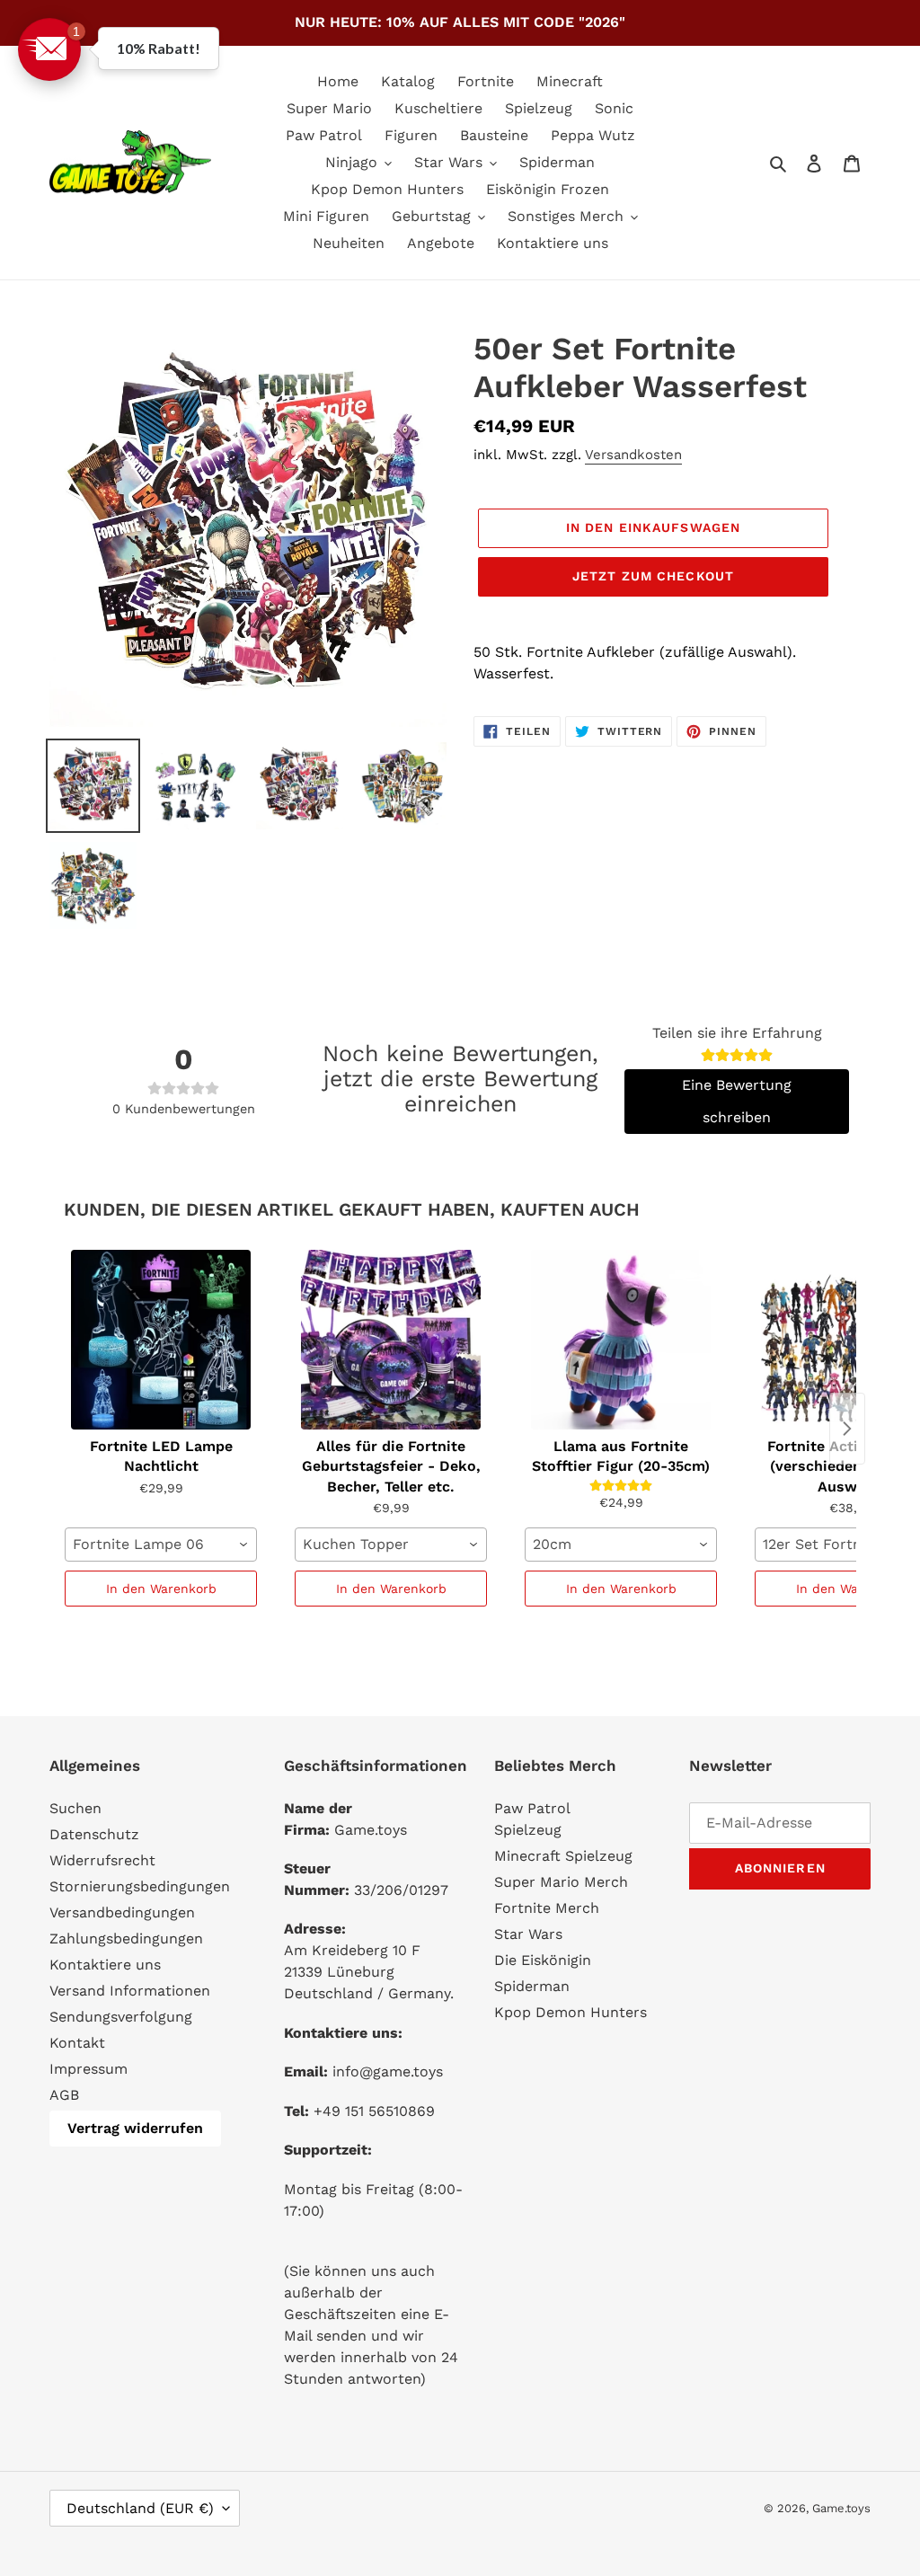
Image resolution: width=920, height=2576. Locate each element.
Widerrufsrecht (102, 1860)
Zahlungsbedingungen (126, 1939)
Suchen (75, 1808)
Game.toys (841, 2508)
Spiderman (532, 1986)
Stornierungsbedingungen (140, 1886)
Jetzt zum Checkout (653, 576)
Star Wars (528, 1934)
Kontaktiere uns (105, 1965)
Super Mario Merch (561, 1882)
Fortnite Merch (547, 1908)
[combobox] (161, 1545)
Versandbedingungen (122, 1912)
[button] (49, 49)
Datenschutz (94, 1834)
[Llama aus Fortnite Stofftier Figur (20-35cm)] (621, 1340)
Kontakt (77, 2043)
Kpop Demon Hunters (571, 2012)
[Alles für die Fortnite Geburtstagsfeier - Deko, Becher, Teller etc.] (391, 1340)
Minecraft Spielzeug (563, 1856)
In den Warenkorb (161, 1589)
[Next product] (847, 1429)
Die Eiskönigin (543, 1960)
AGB (64, 2095)
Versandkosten (633, 455)
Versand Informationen (130, 1991)
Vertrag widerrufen (135, 2128)
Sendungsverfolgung (121, 2017)
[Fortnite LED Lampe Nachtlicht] (161, 1340)
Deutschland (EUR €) (140, 2508)
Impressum (88, 2069)
